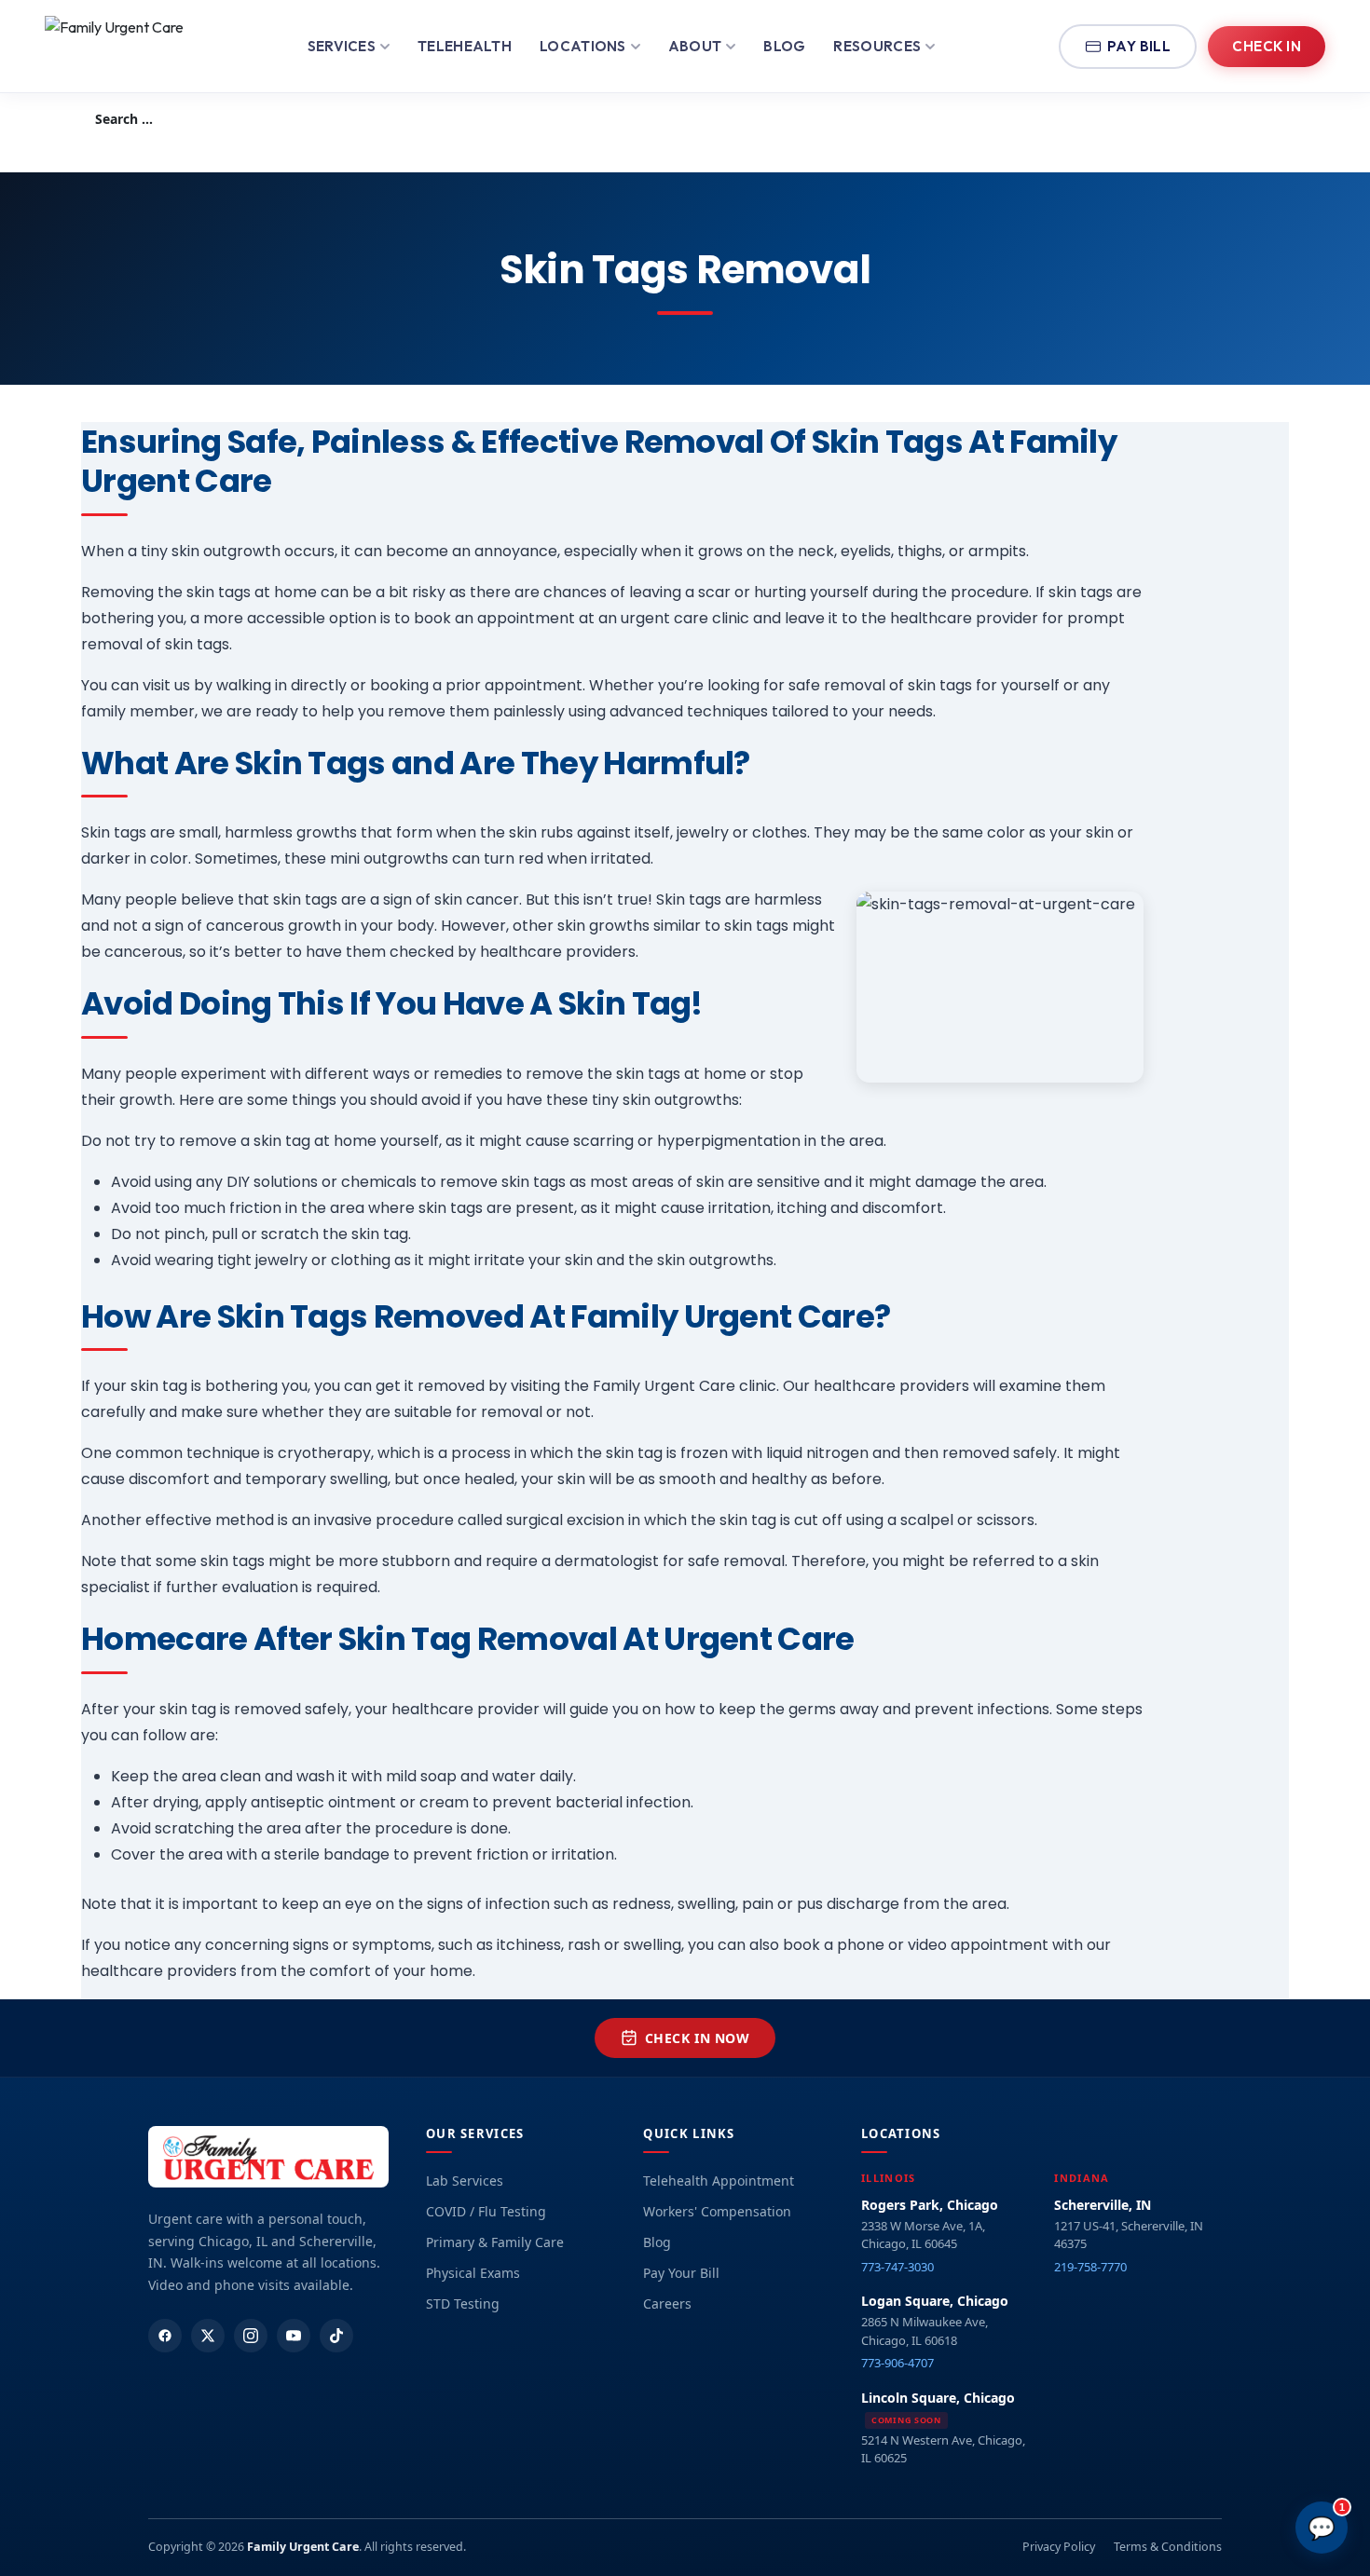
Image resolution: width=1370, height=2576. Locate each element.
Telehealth (465, 46)
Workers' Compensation (717, 2211)
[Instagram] (251, 2336)
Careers (667, 2303)
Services (342, 46)
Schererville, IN (1103, 2205)
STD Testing (463, 2303)
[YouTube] (294, 2336)
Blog (784, 46)
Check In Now (698, 2038)
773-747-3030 (897, 2267)
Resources (877, 46)
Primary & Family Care (495, 2242)
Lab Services (465, 2181)
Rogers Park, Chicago (930, 2205)
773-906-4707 (897, 2363)
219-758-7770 (1090, 2267)
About (695, 46)
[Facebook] (165, 2336)
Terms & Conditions (1168, 2547)
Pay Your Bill (681, 2273)
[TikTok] (336, 2336)
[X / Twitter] (208, 2336)
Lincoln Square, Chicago (938, 2398)
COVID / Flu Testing (486, 2211)
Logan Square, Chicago (935, 2301)
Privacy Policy (1059, 2547)
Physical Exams (473, 2273)
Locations (583, 46)
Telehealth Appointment (719, 2181)
